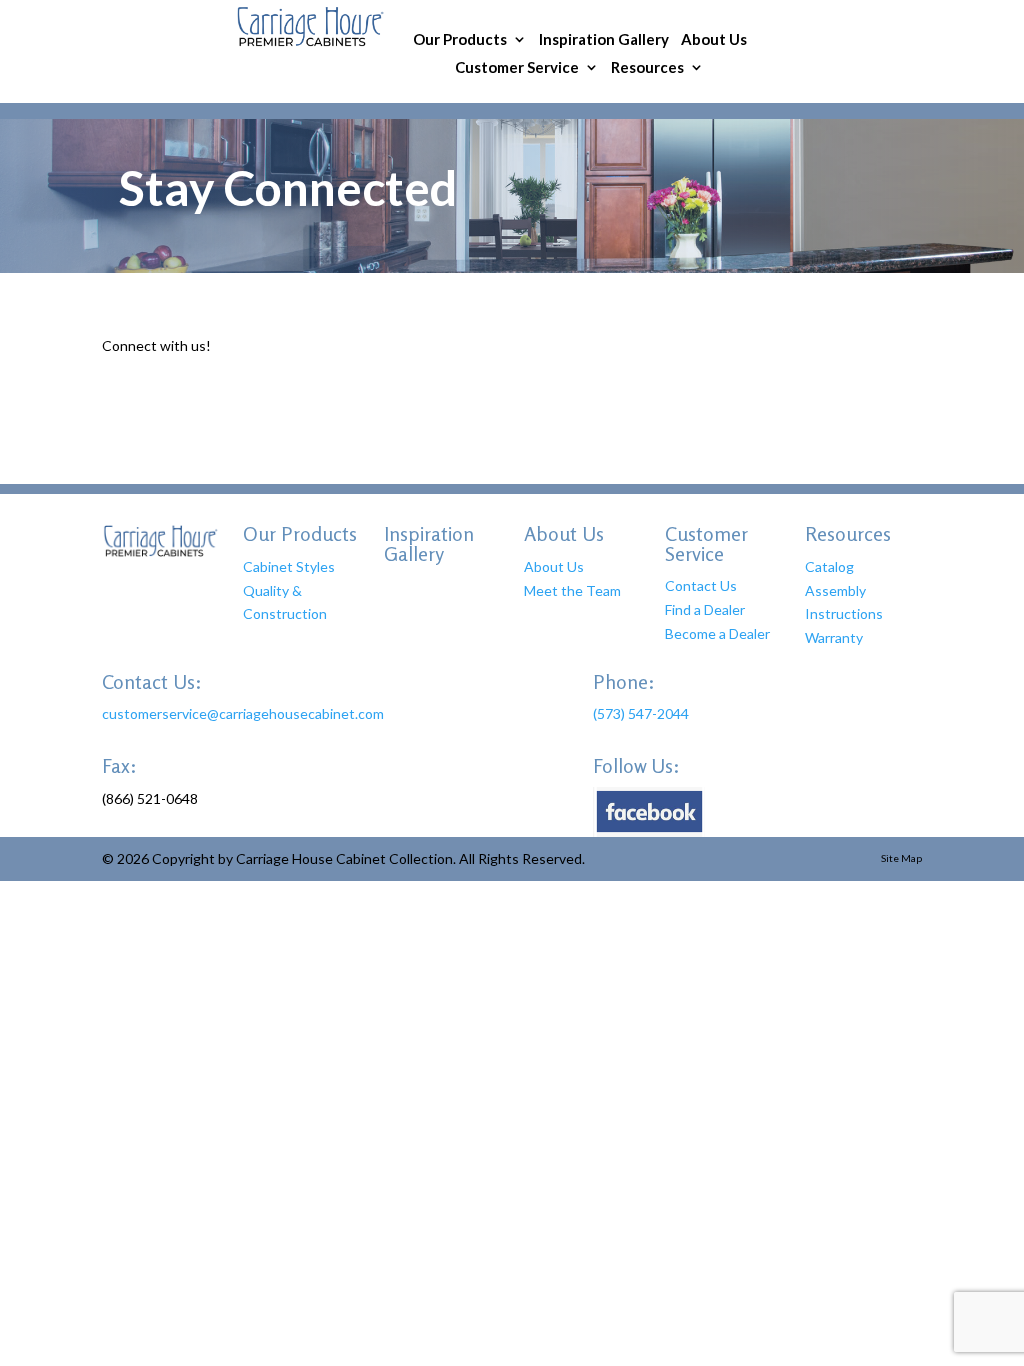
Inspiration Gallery (604, 40)
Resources (647, 68)
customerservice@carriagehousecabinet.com (243, 713)
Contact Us (701, 585)
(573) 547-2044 (641, 713)
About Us (714, 40)
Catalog (829, 566)
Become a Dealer (717, 633)
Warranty (834, 637)
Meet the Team (572, 590)
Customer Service (517, 68)
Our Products (460, 40)
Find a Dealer (705, 609)
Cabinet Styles (289, 566)
